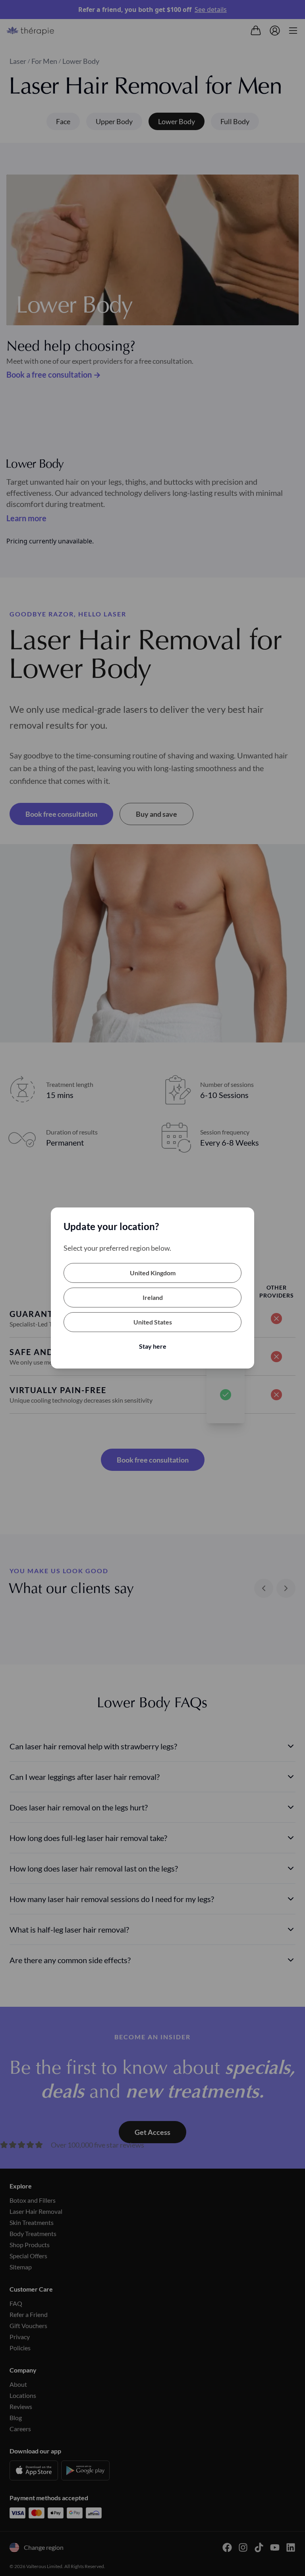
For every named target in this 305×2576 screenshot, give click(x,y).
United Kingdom (153, 1273)
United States (153, 1322)
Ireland (153, 1297)
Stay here (153, 1346)
